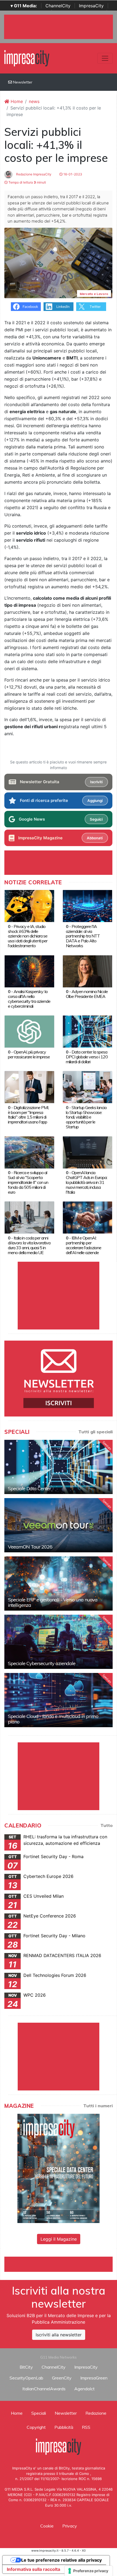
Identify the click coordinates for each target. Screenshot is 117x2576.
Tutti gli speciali (96, 1432)
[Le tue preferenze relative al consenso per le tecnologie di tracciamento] (89, 2571)
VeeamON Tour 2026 (30, 1547)
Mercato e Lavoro (94, 294)
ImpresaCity (91, 6)
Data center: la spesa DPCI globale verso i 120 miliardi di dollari (87, 1057)
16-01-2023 (72, 174)
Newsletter (22, 82)
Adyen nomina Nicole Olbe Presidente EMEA (87, 994)
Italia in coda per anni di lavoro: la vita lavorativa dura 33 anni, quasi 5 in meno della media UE (29, 1245)
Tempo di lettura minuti (27, 182)
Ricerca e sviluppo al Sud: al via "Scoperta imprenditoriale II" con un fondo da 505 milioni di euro (28, 1182)
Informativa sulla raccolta (33, 2569)
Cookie (47, 2526)
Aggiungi (95, 801)
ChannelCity (58, 6)
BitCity (26, 2367)
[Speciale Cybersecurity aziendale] (59, 1642)
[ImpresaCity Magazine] (59, 2168)
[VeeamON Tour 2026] (59, 1525)
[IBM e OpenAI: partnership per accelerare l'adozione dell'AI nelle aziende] (88, 1217)
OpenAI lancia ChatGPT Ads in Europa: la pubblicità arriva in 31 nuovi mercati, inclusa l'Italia (87, 1182)
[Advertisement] (61, 2263)
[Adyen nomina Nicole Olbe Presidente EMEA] (88, 971)
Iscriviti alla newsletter (59, 2335)
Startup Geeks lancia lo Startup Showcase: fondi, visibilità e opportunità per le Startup (86, 1117)
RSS (86, 2427)
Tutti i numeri (98, 2106)
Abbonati (95, 838)
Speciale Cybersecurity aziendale (42, 1663)
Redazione (96, 2413)
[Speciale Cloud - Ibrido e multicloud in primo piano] (59, 1700)
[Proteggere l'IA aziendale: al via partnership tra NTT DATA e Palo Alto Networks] (88, 906)
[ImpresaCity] (27, 58)
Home (16, 101)
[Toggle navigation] (105, 58)
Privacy (70, 2526)
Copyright (36, 2427)
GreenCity (62, 2378)
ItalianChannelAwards (44, 2389)
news (34, 101)
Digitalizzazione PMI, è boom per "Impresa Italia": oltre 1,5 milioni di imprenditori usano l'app (28, 1115)
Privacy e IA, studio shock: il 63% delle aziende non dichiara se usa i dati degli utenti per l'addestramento (28, 936)
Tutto (107, 1825)
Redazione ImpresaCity (33, 174)
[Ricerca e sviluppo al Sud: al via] (29, 1152)
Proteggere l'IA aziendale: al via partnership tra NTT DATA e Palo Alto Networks (83, 936)
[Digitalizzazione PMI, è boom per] (29, 1087)
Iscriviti (96, 782)
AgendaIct (84, 2389)
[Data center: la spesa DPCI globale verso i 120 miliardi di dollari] (88, 1031)
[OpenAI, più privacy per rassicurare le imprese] (29, 1031)
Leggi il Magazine (59, 2239)
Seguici (96, 819)
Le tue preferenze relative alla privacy (61, 2560)
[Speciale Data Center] (59, 1467)
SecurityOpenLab (26, 2378)
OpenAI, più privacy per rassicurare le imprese (29, 1054)
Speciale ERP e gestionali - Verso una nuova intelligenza (53, 1602)
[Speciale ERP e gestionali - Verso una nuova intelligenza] (59, 1583)
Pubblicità (64, 2427)
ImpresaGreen (94, 2378)
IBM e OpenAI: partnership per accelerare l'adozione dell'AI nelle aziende (84, 1245)
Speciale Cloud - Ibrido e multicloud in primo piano (53, 1719)
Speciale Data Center (29, 1488)
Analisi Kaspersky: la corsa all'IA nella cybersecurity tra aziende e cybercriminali (29, 999)
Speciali (39, 2413)
